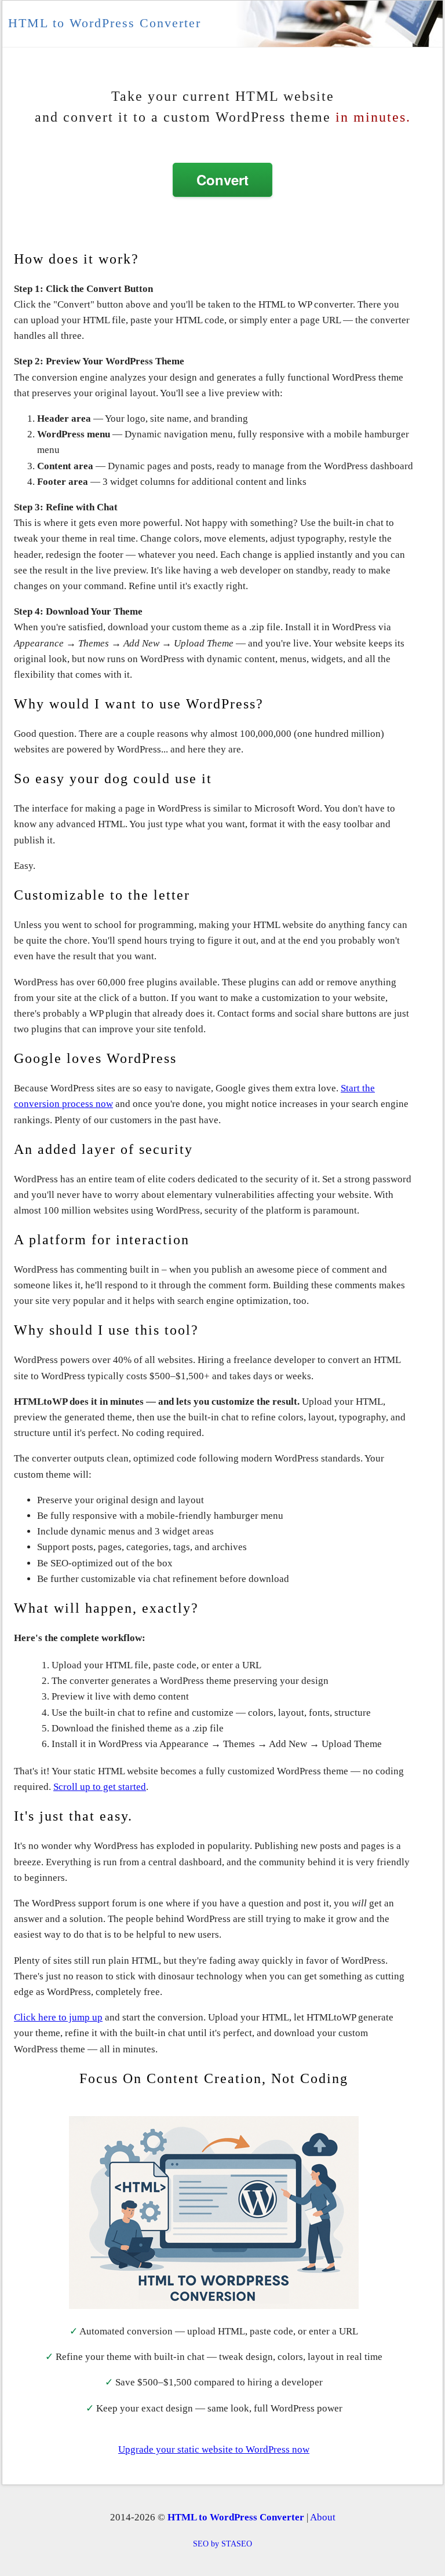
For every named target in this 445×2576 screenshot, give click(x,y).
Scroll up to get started (100, 1787)
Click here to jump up (58, 2017)
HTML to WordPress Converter (105, 23)
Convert (222, 180)
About (323, 2517)
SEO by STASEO (222, 2544)
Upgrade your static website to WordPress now (214, 2449)
